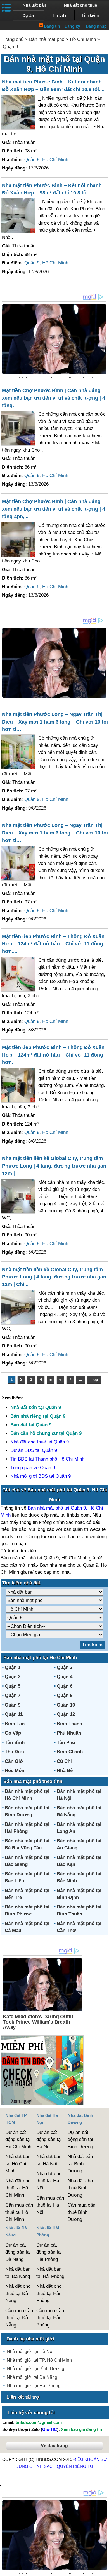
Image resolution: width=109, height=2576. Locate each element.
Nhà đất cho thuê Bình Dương (80, 2188)
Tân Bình (15, 1742)
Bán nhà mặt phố (47, 39)
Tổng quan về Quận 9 (33, 1468)
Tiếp (94, 1379)
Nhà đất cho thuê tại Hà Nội (49, 2181)
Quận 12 (66, 1714)
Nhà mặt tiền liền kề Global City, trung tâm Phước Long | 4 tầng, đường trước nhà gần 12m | (54, 1166)
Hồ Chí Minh (83, 39)
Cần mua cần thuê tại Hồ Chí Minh (19, 2212)
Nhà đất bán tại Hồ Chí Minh (18, 2164)
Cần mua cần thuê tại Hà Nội (50, 2205)
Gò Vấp (13, 1733)
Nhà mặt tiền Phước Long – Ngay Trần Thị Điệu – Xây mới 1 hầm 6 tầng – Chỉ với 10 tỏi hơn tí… (55, 722)
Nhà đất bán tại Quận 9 (36, 1407)
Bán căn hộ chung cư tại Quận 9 (46, 1433)
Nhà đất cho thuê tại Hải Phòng (49, 2293)
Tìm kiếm (90, 15)
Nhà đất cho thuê (80, 5)
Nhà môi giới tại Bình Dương (35, 2369)
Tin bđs (59, 15)
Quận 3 (13, 1677)
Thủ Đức (14, 1752)
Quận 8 (65, 1695)
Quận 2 (65, 1667)
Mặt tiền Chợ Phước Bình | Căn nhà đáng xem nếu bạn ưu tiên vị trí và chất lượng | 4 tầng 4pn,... (54, 509)
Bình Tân (15, 1724)
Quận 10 (66, 1705)
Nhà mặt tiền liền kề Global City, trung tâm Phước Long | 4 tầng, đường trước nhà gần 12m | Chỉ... (54, 1277)
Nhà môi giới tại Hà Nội (30, 2351)
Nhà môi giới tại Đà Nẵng (32, 2377)
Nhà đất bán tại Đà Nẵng (18, 2273)
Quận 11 (14, 1714)
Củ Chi (64, 1761)
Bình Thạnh (69, 1724)
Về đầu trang (54, 2446)
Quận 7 (13, 1695)
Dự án (28, 16)
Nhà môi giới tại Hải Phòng (34, 2386)
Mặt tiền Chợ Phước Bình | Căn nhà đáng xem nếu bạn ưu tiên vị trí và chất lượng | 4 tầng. (54, 398)
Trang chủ (13, 39)
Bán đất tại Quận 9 (31, 1425)
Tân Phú (66, 1742)
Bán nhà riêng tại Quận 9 (38, 1416)
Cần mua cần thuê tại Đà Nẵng (19, 2318)
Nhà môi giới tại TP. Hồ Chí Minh (39, 2360)
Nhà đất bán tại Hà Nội (49, 2160)
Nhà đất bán (34, 5)
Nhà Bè (65, 1771)
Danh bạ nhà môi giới (30, 2339)
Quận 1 (13, 1667)
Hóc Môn (15, 1771)
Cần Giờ (14, 1761)
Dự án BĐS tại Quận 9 (34, 1450)
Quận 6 (65, 1686)
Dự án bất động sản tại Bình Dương (80, 2140)
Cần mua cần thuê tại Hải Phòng (50, 2318)
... (80, 1379)
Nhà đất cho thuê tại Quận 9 (40, 1442)
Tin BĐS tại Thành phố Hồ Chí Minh (47, 1459)
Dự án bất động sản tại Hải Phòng (49, 2252)
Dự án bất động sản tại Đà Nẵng (18, 2252)
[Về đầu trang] (103, 2569)
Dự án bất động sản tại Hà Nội (49, 2140)
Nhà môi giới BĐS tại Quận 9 (41, 1476)
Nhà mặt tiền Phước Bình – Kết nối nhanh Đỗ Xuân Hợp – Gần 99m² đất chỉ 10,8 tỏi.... (53, 86)
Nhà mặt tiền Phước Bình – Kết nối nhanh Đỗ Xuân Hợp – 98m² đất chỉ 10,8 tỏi (52, 189)
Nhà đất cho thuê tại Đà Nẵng (18, 2293)
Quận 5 (13, 1686)
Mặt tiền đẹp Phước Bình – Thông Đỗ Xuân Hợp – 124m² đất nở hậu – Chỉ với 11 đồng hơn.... (53, 944)
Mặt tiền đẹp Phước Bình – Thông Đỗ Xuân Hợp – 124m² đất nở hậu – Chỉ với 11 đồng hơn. (53, 1055)
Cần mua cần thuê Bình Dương (81, 2212)
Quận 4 (65, 1677)
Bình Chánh (70, 1752)
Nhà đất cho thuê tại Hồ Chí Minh (18, 2188)
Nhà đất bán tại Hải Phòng (50, 2273)
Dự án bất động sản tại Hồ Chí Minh (18, 2140)
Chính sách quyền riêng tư (61, 2466)
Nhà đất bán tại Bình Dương (80, 2164)
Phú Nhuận (69, 1733)
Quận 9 (10, 47)
